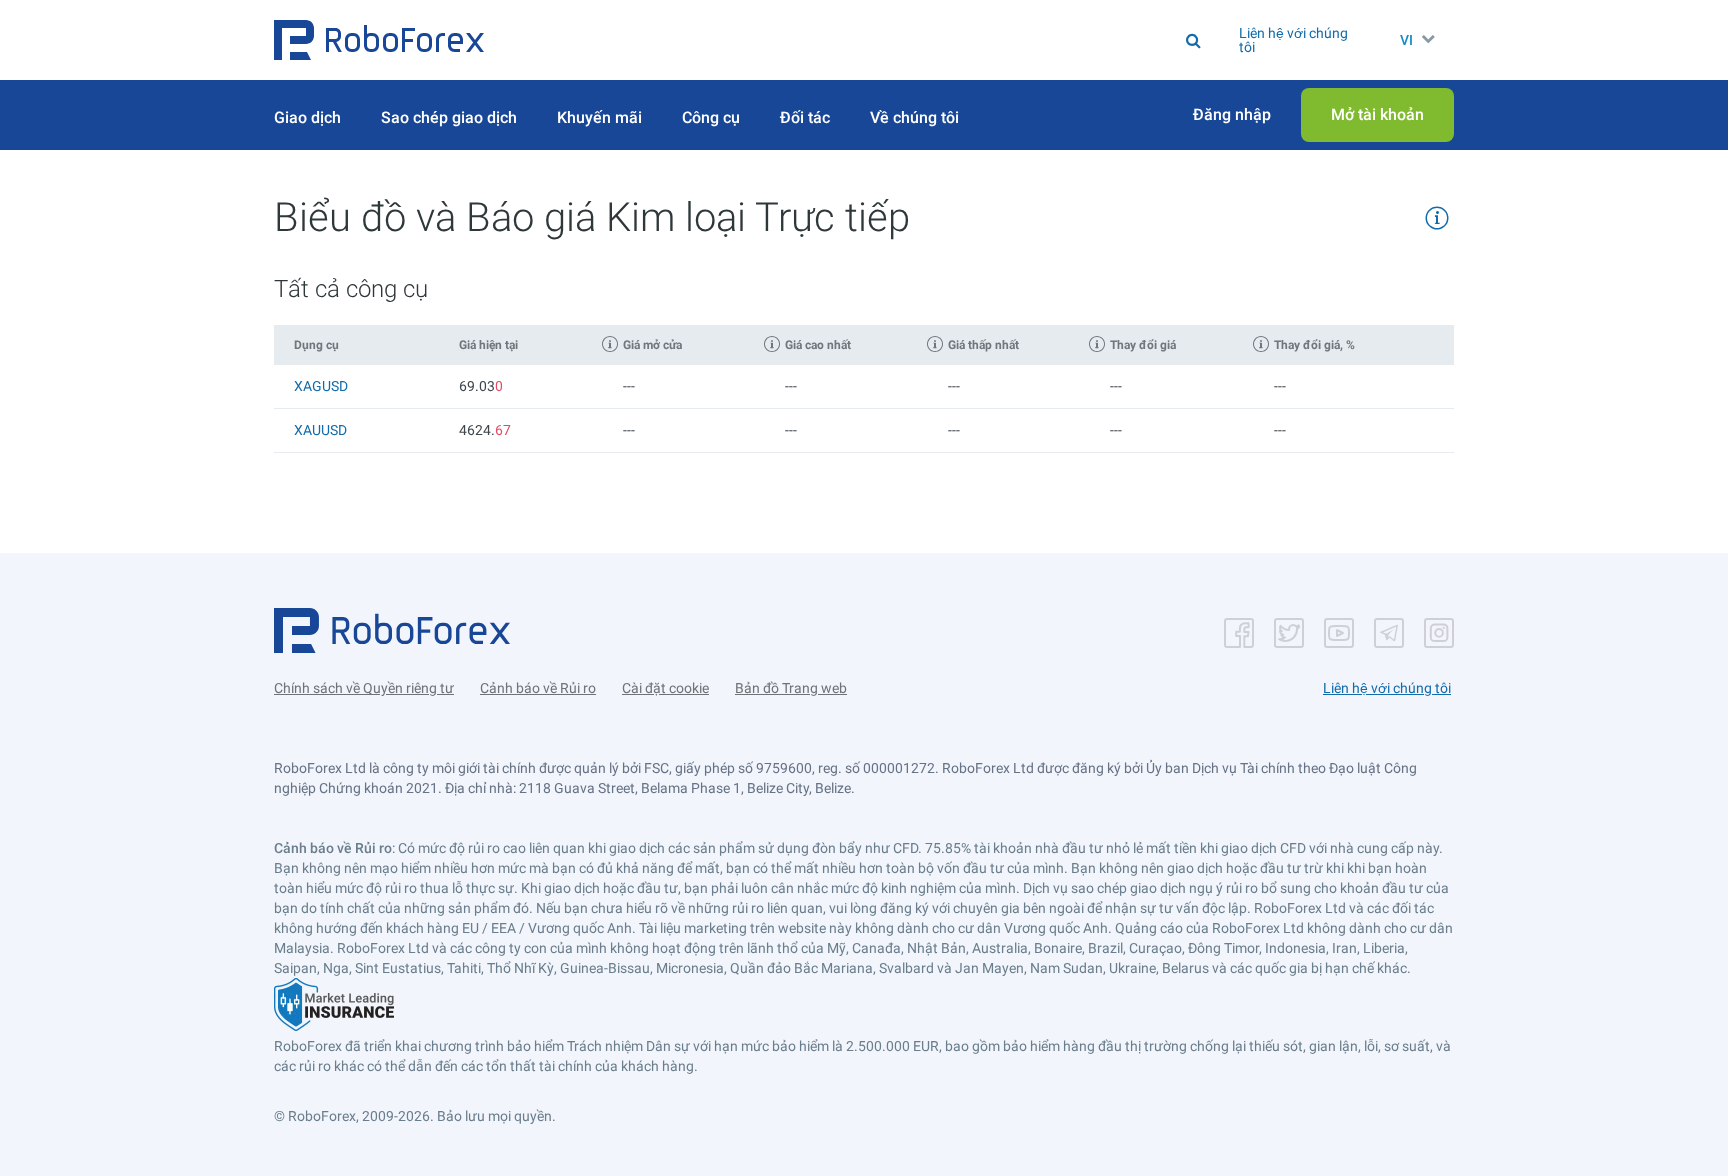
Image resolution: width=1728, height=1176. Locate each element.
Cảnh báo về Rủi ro (538, 688)
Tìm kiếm (886, 40)
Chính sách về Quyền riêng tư (364, 688)
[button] (379, 40)
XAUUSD (320, 430)
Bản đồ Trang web (791, 688)
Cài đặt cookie (665, 688)
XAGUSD (321, 386)
